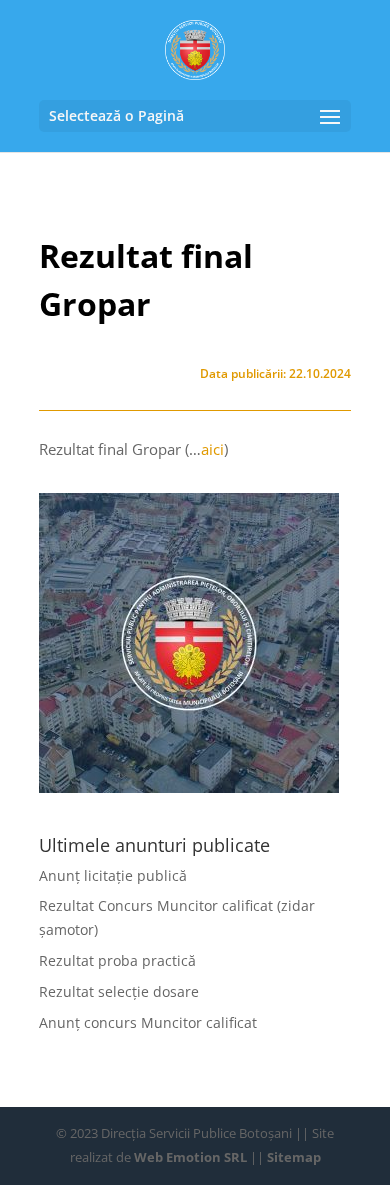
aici (212, 449)
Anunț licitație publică (113, 875)
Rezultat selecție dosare (119, 991)
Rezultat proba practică (117, 960)
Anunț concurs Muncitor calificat (148, 1022)
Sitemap (294, 1157)
